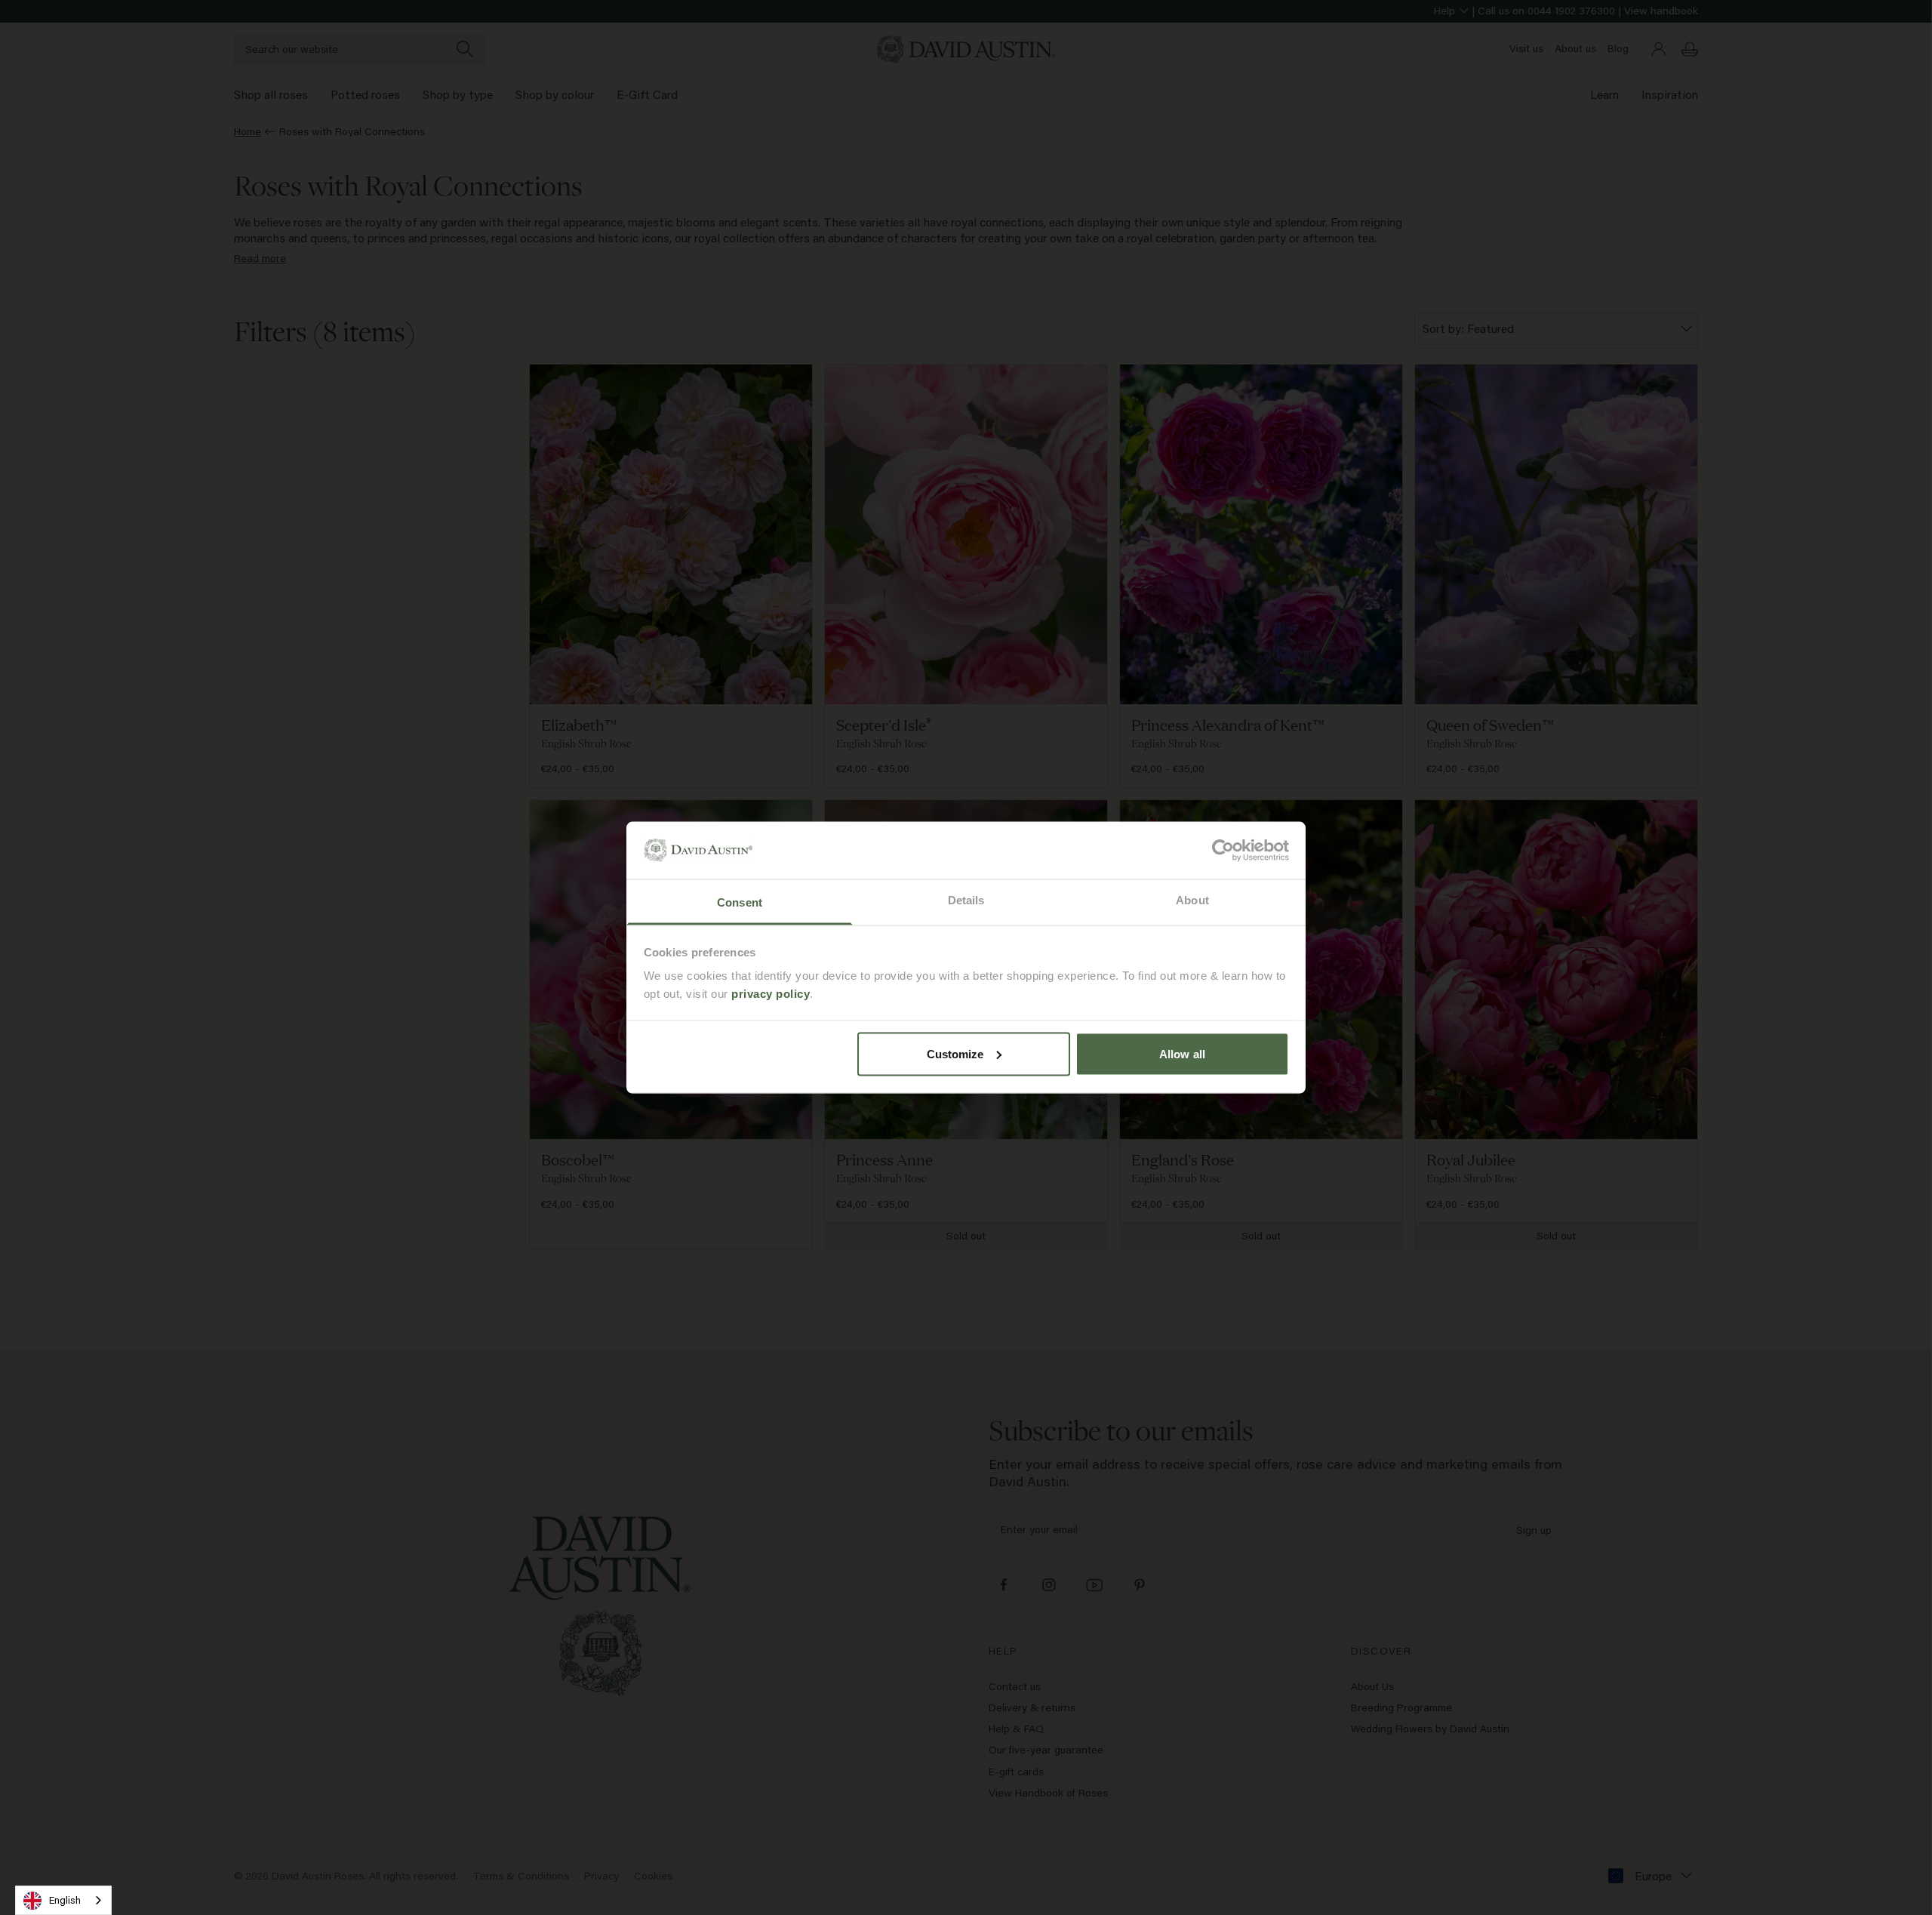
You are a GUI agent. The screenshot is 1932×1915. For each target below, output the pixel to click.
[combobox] (63, 1900)
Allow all (1182, 1053)
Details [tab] (966, 900)
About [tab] (1192, 900)
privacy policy (771, 994)
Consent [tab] (740, 902)
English (65, 1900)
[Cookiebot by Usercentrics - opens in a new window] (1223, 850)
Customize (955, 1053)
